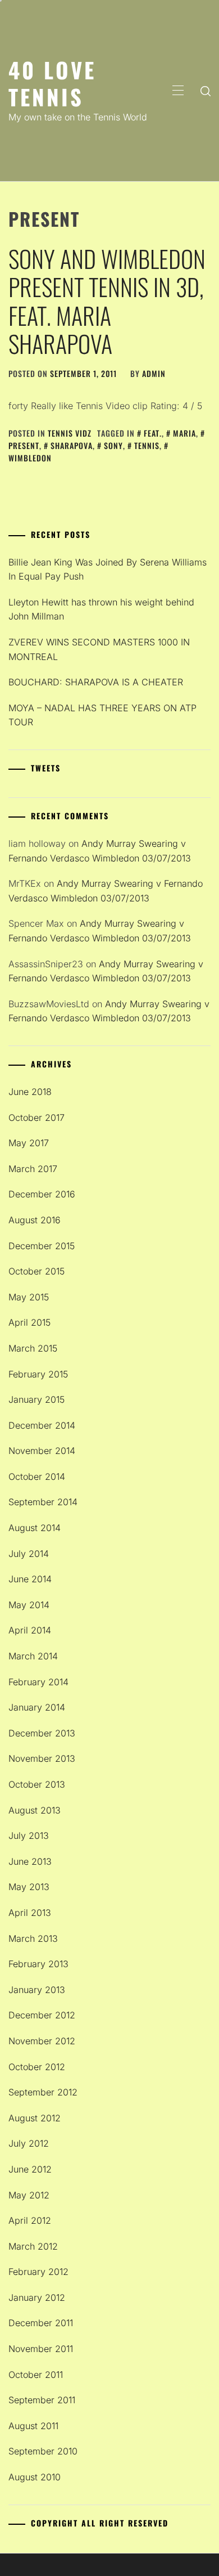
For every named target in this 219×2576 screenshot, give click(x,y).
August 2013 (35, 1810)
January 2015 (36, 1399)
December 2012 (42, 2015)
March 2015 (33, 1348)
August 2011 (33, 2426)
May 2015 (29, 1297)
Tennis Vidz (70, 433)
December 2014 (42, 1425)
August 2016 (35, 1220)
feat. (153, 433)
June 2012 (30, 2169)
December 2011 (41, 2323)
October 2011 (36, 2375)
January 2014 (37, 1707)
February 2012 (38, 2272)
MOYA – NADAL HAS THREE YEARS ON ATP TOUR (102, 715)
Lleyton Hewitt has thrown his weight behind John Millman (101, 609)
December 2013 (42, 1733)
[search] (206, 91)
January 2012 (37, 2297)
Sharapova (72, 445)
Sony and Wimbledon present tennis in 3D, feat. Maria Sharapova (107, 301)
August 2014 (35, 1528)
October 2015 (36, 1271)
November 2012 (42, 2041)
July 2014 (29, 1554)
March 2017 (33, 1169)
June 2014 (30, 1579)
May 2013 (29, 1887)
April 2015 (29, 1322)
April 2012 (30, 2220)
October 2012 (37, 2067)
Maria (184, 433)
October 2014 (37, 1477)
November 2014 (42, 1451)
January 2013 (37, 1990)
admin (154, 373)
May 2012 (29, 2195)
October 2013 (37, 1784)
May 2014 (29, 1605)
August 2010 (35, 2477)
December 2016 (42, 1194)
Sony (113, 445)
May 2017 (29, 1143)
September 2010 (43, 2451)
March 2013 (33, 1938)
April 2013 (30, 1913)
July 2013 (29, 1835)
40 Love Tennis (52, 83)
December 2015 (42, 1246)
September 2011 (42, 2400)
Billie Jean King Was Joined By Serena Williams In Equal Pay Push (108, 569)
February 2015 (38, 1374)
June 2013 (30, 1861)
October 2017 (36, 1118)
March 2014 (33, 1656)
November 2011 (41, 2349)
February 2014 (38, 1682)
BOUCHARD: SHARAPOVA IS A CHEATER (96, 682)
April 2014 (30, 1630)
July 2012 (29, 2143)
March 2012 (33, 2246)
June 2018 (30, 1092)
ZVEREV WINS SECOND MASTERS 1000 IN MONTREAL (99, 649)
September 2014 (43, 1502)
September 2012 (43, 2092)
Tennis (147, 445)
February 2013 (38, 1964)
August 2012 (35, 2118)
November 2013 (42, 1758)
